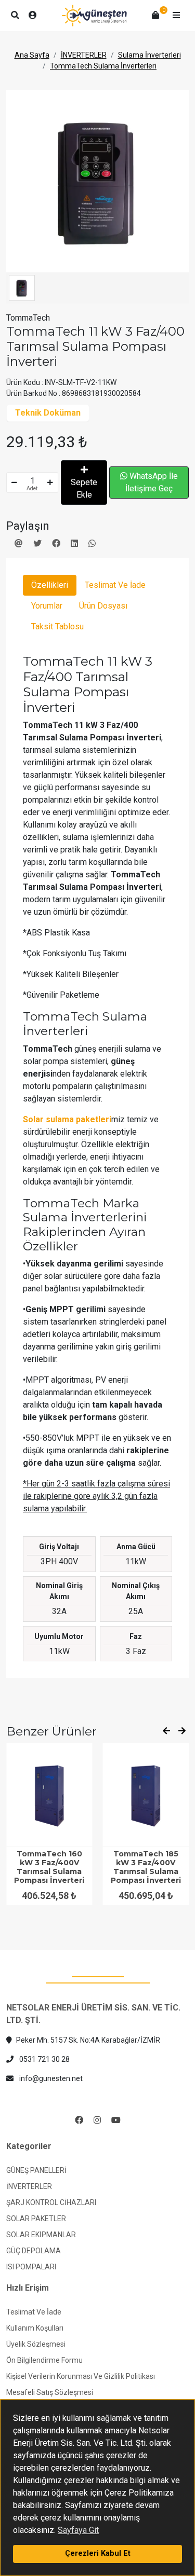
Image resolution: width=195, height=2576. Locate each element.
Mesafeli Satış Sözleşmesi (50, 2392)
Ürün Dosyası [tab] (103, 606)
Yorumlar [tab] (47, 606)
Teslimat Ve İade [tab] (115, 585)
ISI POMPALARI (31, 2267)
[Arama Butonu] (15, 16)
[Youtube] (116, 2120)
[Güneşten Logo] (94, 16)
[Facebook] (79, 2120)
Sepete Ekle (84, 488)
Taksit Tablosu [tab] (57, 626)
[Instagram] (97, 2120)
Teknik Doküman (48, 413)
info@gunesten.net (50, 2078)
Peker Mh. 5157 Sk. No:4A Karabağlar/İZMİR (88, 2040)
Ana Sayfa (32, 55)
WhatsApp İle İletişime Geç (152, 482)
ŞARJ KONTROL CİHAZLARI (51, 2202)
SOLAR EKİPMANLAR (41, 2235)
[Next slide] (182, 1731)
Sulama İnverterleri (149, 55)
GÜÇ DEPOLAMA (34, 2251)
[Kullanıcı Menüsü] (33, 16)
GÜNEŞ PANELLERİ (36, 2170)
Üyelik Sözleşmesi (36, 2344)
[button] (176, 16)
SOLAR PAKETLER (36, 2219)
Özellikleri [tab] (50, 585)
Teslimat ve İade (34, 2312)
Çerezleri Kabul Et (98, 2553)
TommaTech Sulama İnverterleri (103, 66)
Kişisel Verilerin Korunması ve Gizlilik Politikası (81, 2376)
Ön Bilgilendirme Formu (44, 2360)
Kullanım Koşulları (35, 2328)
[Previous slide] (166, 1731)
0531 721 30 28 (44, 2059)
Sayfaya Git (78, 2530)
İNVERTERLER (84, 55)
